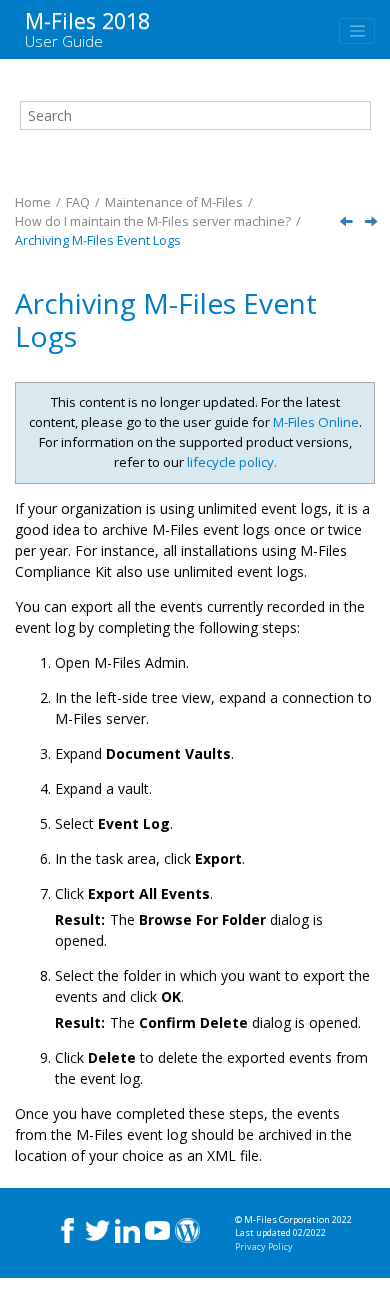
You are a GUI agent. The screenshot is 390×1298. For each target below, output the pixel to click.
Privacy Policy (264, 1246)
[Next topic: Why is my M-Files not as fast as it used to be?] (373, 222)
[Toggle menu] (357, 31)
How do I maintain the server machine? (153, 221)
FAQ (78, 202)
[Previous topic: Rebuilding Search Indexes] (348, 222)
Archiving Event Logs (98, 240)
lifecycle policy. (232, 462)
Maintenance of (174, 202)
